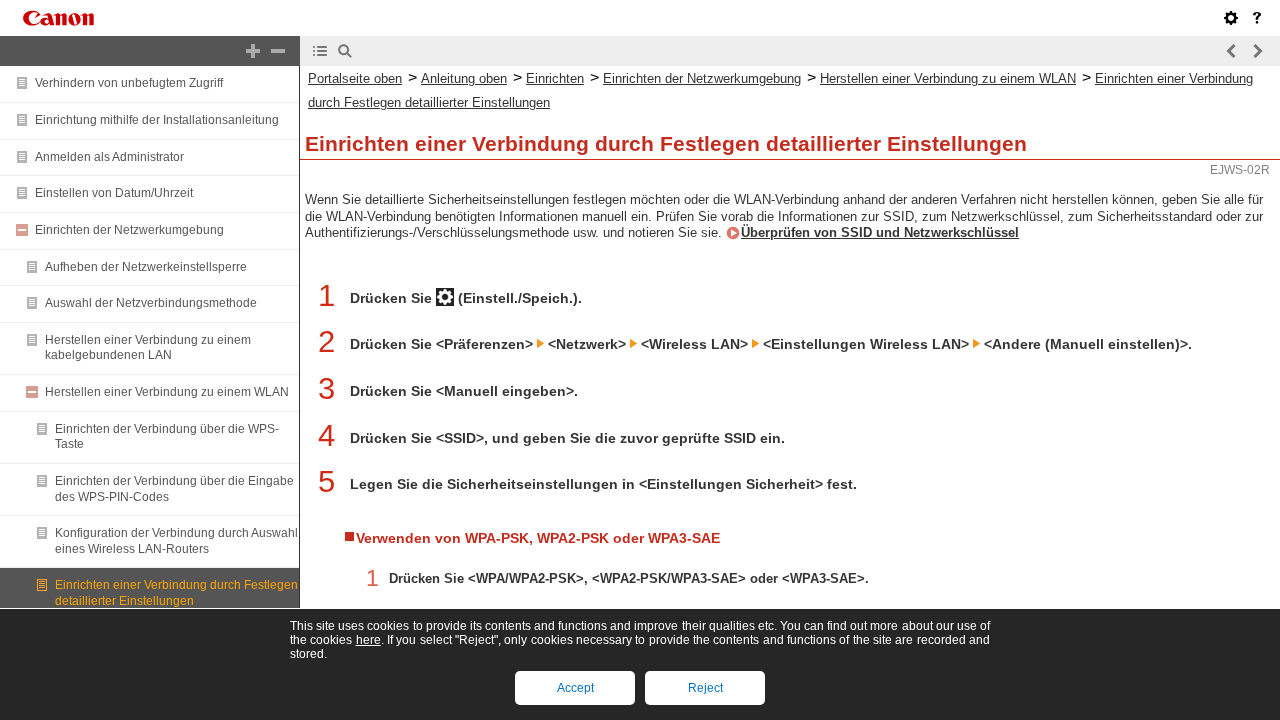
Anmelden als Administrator (109, 157)
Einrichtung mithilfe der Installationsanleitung (157, 120)
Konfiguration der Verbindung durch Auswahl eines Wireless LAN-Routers (176, 541)
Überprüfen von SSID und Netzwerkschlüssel (880, 232)
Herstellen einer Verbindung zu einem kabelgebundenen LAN (148, 348)
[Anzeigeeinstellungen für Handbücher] (1231, 18)
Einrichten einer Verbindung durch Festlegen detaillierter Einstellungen (176, 593)
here (368, 640)
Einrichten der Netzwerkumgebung (129, 230)
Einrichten (555, 78)
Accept (575, 688)
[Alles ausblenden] (278, 51)
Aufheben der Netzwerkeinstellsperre (146, 267)
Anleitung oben (464, 78)
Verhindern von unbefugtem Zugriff (129, 83)
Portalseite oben (355, 78)
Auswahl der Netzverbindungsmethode (151, 303)
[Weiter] (1257, 51)
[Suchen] (345, 51)
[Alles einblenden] (253, 51)
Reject (705, 688)
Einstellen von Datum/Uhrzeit (114, 193)
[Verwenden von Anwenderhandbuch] (1257, 18)
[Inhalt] (320, 51)
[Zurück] (1232, 51)
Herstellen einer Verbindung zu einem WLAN (167, 392)
